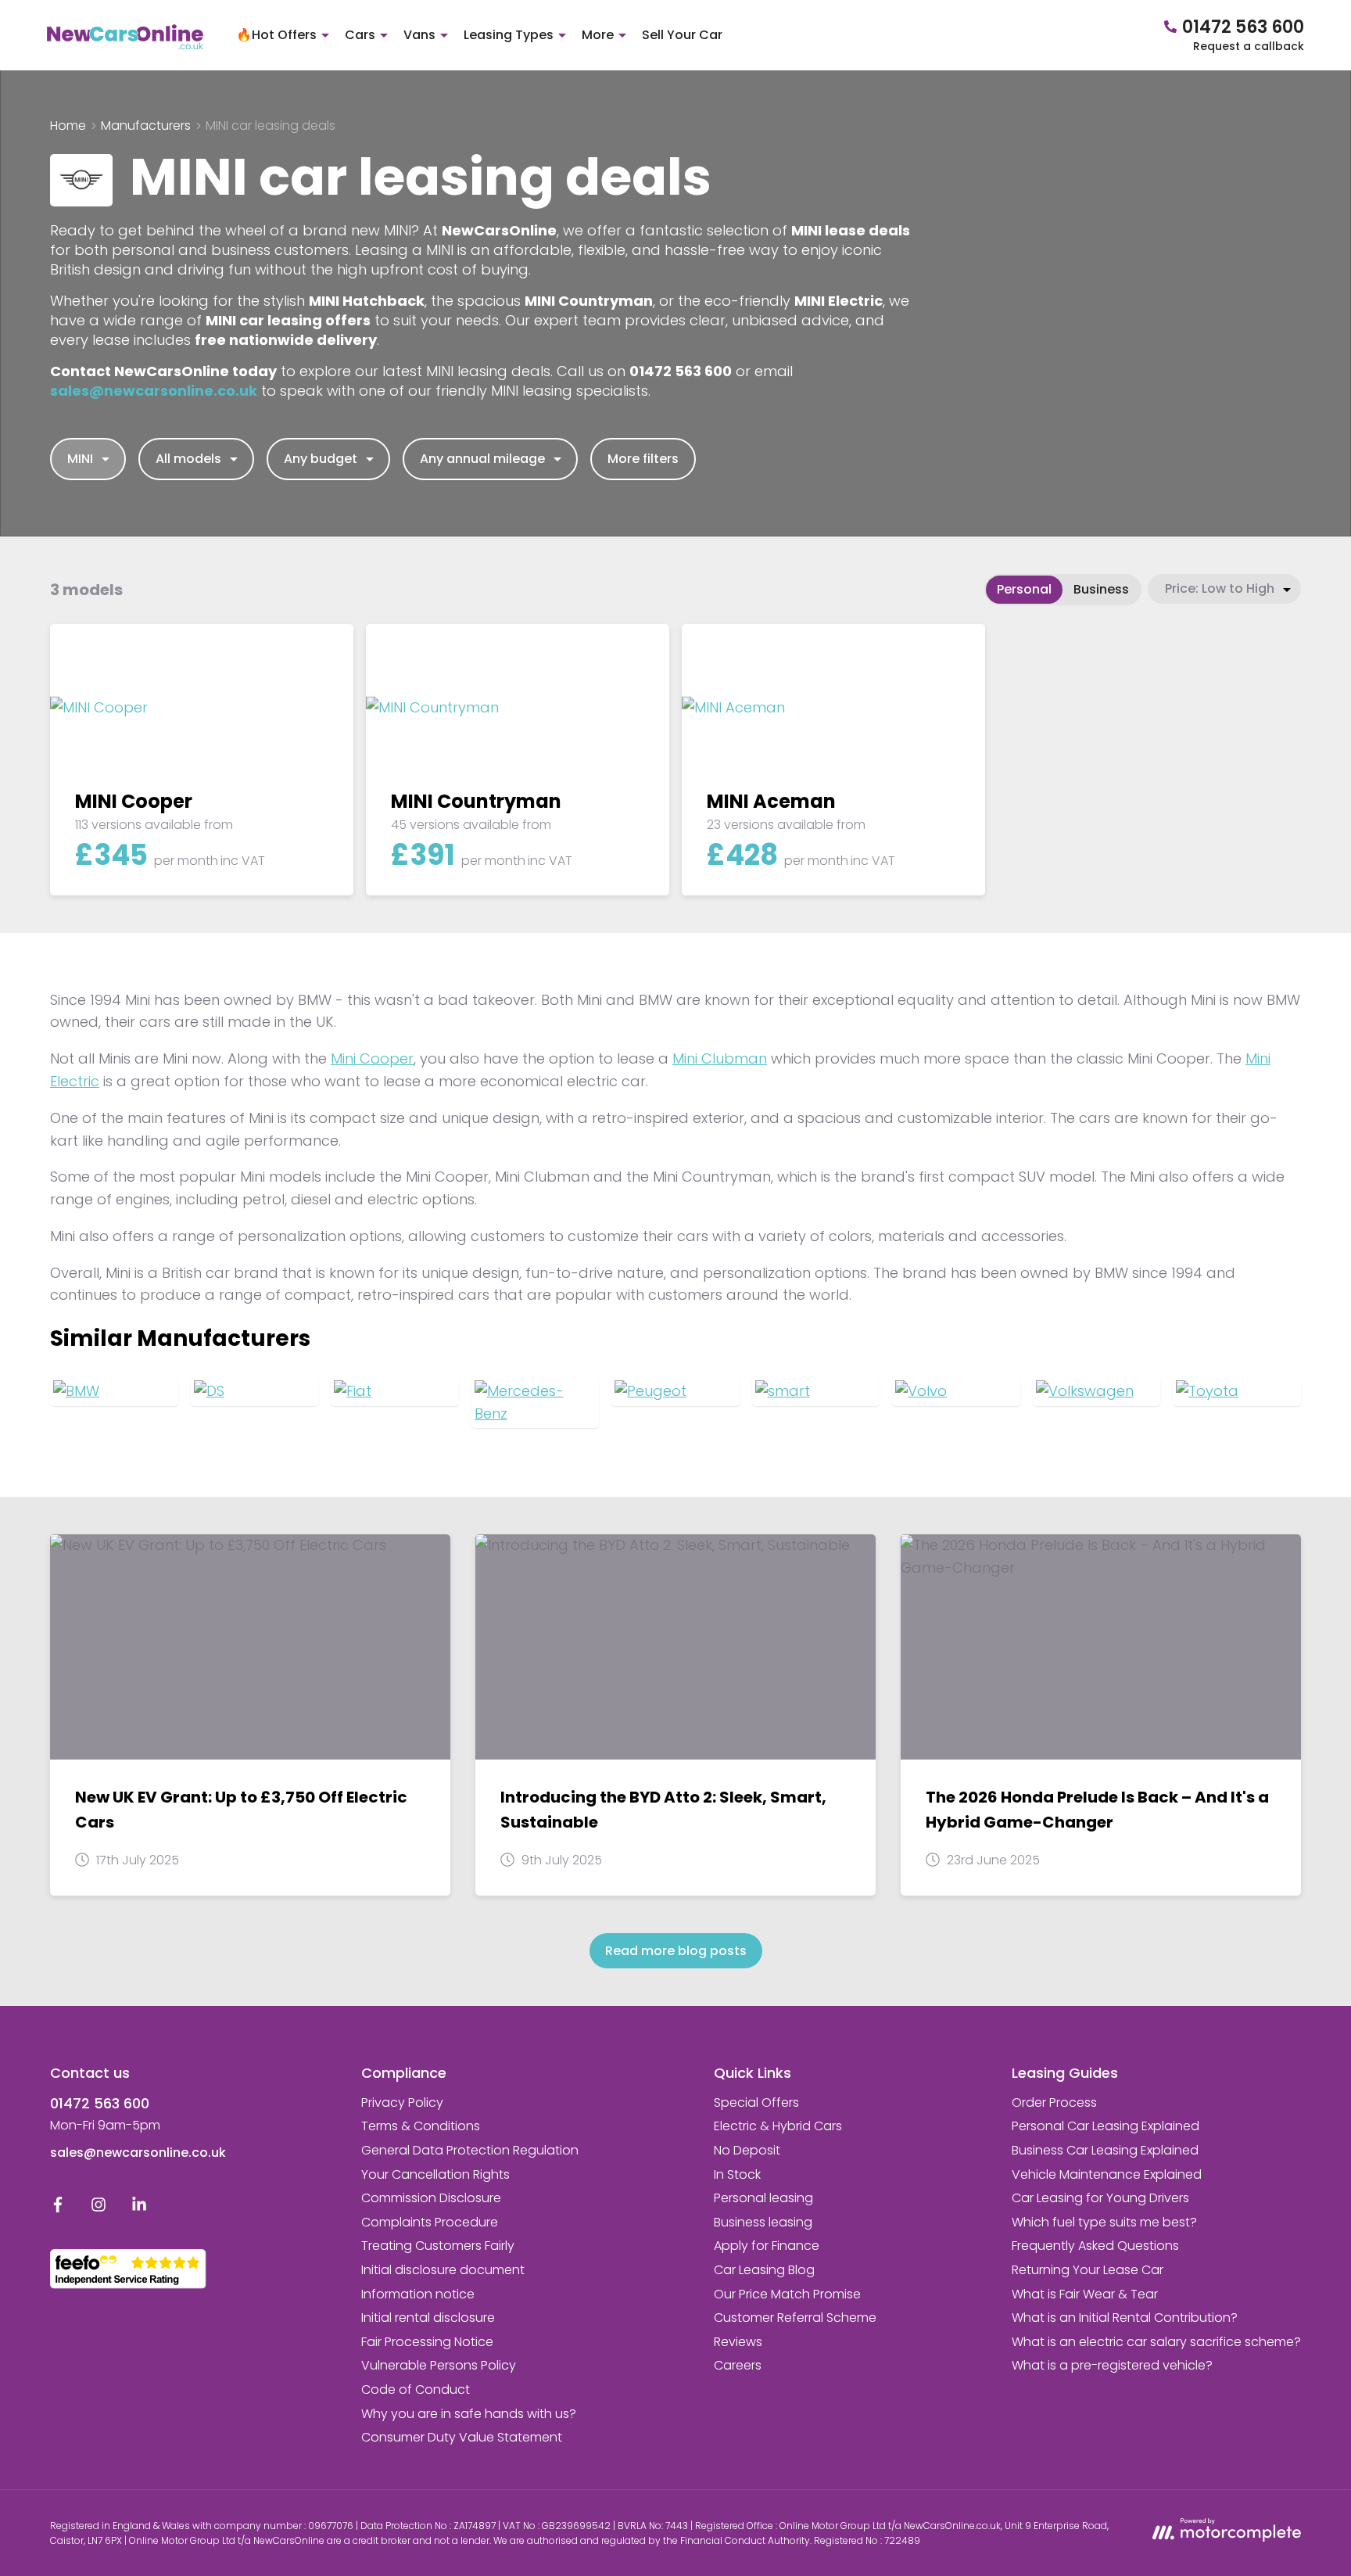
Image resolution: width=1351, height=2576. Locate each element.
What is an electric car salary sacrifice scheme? (1156, 2342)
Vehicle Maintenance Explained (1107, 2174)
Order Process (1054, 2102)
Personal (1024, 589)
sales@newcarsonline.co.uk (138, 2153)
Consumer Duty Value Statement (462, 2437)
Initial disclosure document (443, 2270)
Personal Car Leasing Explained (1106, 2126)
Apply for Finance (767, 2246)
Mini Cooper (372, 1058)
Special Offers (756, 2102)
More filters (643, 459)
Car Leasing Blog (764, 2270)
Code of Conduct (416, 2389)
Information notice (418, 2294)
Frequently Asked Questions (1095, 2246)
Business (1101, 589)
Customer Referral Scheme (795, 2318)
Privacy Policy (402, 2102)
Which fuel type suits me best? (1104, 2222)
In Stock (737, 2174)
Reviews (738, 2342)
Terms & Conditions (421, 2126)
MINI (80, 459)
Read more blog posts (676, 1951)
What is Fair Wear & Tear (1085, 2294)
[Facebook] (58, 2208)
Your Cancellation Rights (435, 2174)
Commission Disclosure (431, 2198)
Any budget (321, 459)
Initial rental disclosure (428, 2318)
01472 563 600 (100, 2103)
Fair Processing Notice (427, 2342)
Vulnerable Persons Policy (439, 2365)
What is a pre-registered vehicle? (1112, 2365)
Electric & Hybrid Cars (778, 2126)
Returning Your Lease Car (1088, 2270)
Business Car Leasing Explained (1105, 2150)
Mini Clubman (720, 1058)
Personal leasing (763, 2198)
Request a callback (1249, 46)
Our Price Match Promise (787, 2294)
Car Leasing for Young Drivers (1100, 2198)
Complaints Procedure (430, 2222)
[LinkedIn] (139, 2208)
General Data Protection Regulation (470, 2150)
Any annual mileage (482, 459)
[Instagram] (99, 2208)
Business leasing (763, 2222)
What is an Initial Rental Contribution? (1125, 2318)
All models (188, 459)
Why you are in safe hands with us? (469, 2414)
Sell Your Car (682, 35)
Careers (738, 2365)
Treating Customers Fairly (438, 2246)
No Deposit (747, 2150)
